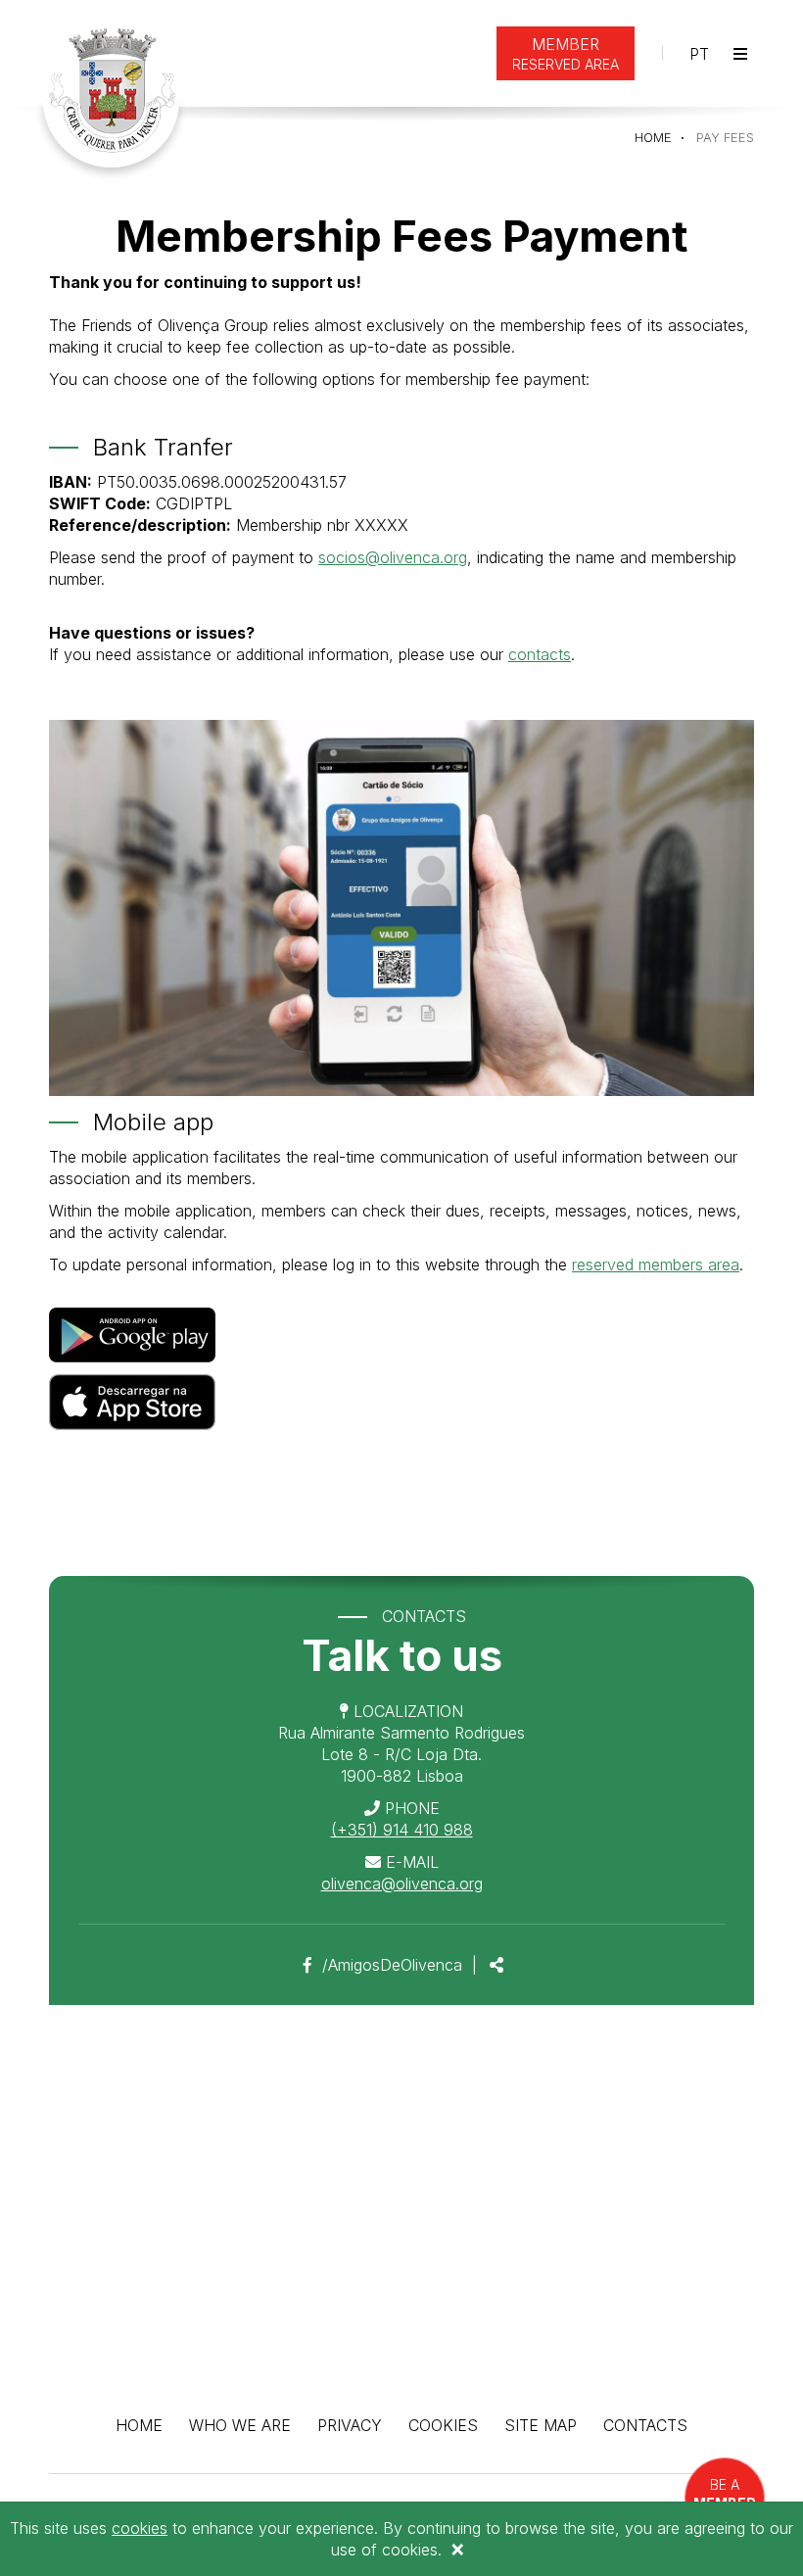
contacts (540, 654)
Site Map (541, 2425)
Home (653, 137)
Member (566, 53)
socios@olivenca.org (393, 557)
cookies (140, 2528)
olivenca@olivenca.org (402, 1884)
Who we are (240, 2425)
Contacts (645, 2425)
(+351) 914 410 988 (402, 1830)
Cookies (443, 2425)
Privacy (350, 2425)
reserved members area (656, 1264)
